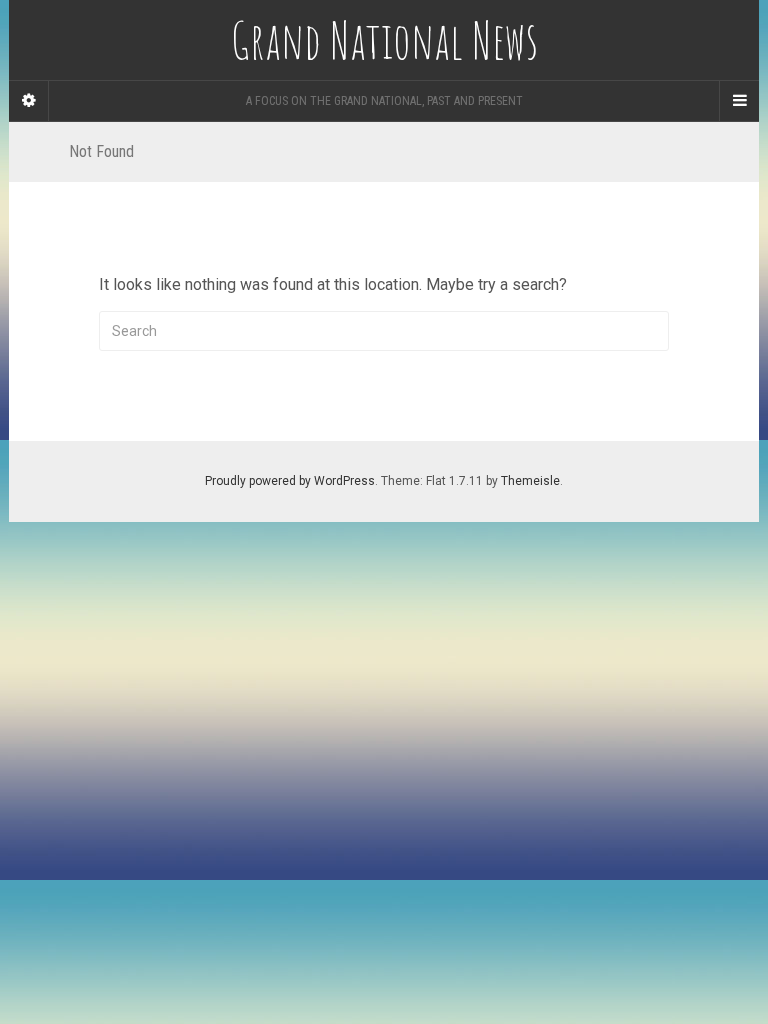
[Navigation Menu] (739, 101)
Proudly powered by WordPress (290, 481)
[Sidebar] (29, 101)
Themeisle (530, 481)
